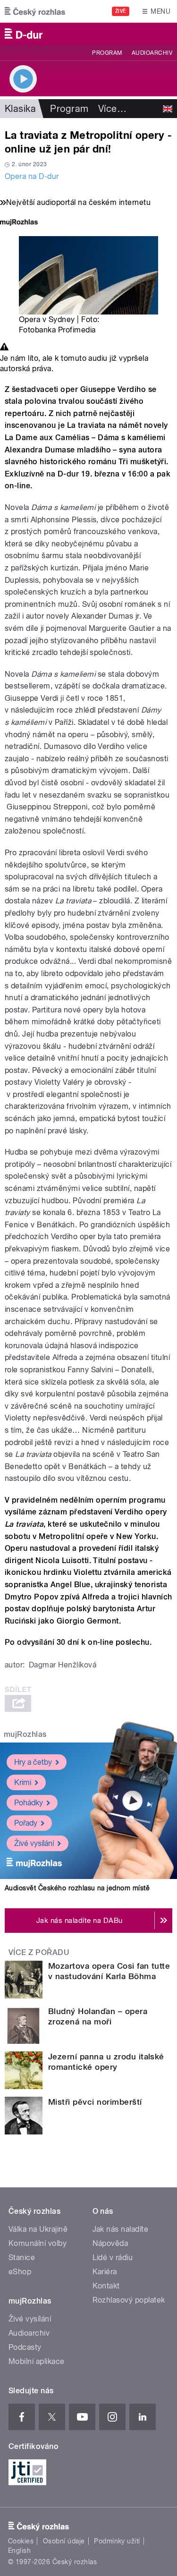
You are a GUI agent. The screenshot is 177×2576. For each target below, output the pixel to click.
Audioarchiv (152, 53)
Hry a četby (33, 1762)
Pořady (26, 1823)
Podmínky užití (117, 2541)
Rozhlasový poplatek (129, 2300)
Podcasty (25, 2347)
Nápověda (110, 2243)
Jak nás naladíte (121, 2229)
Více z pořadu (39, 1952)
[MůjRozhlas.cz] (19, 223)
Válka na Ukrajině (38, 2229)
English (19, 2550)
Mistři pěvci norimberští (95, 2102)
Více (112, 109)
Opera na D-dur (32, 176)
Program (107, 53)
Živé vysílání (34, 1843)
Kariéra (105, 2272)
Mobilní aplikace (37, 2361)
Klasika (20, 109)
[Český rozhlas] (35, 11)
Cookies (21, 2541)
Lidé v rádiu (113, 2257)
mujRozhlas (25, 1734)
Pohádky (29, 1803)
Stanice (22, 2257)
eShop (20, 2272)
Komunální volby (38, 2243)
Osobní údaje (64, 2541)
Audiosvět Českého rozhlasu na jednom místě (77, 1888)
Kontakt (106, 2286)
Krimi (23, 1782)
